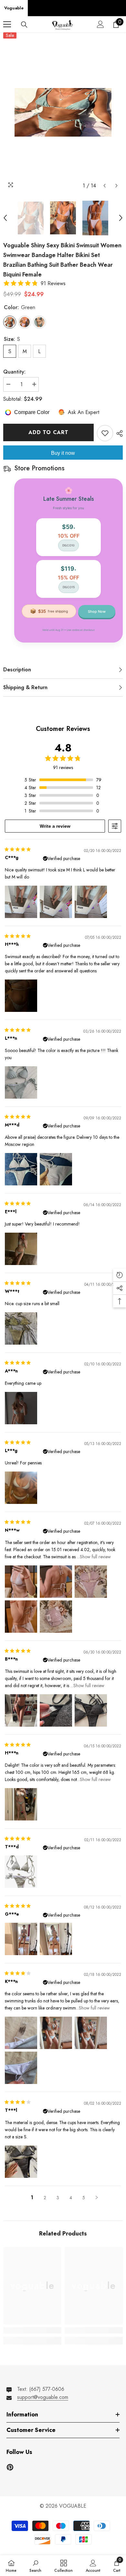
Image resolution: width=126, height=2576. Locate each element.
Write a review (55, 826)
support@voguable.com (43, 2397)
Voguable (14, 8)
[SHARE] (118, 433)
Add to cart (48, 432)
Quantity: (14, 372)
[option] (63, 112)
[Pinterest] (10, 2467)
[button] (105, 186)
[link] (32, 2330)
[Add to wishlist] (105, 433)
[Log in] (100, 24)
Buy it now (63, 453)
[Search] (24, 25)
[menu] (7, 24)
